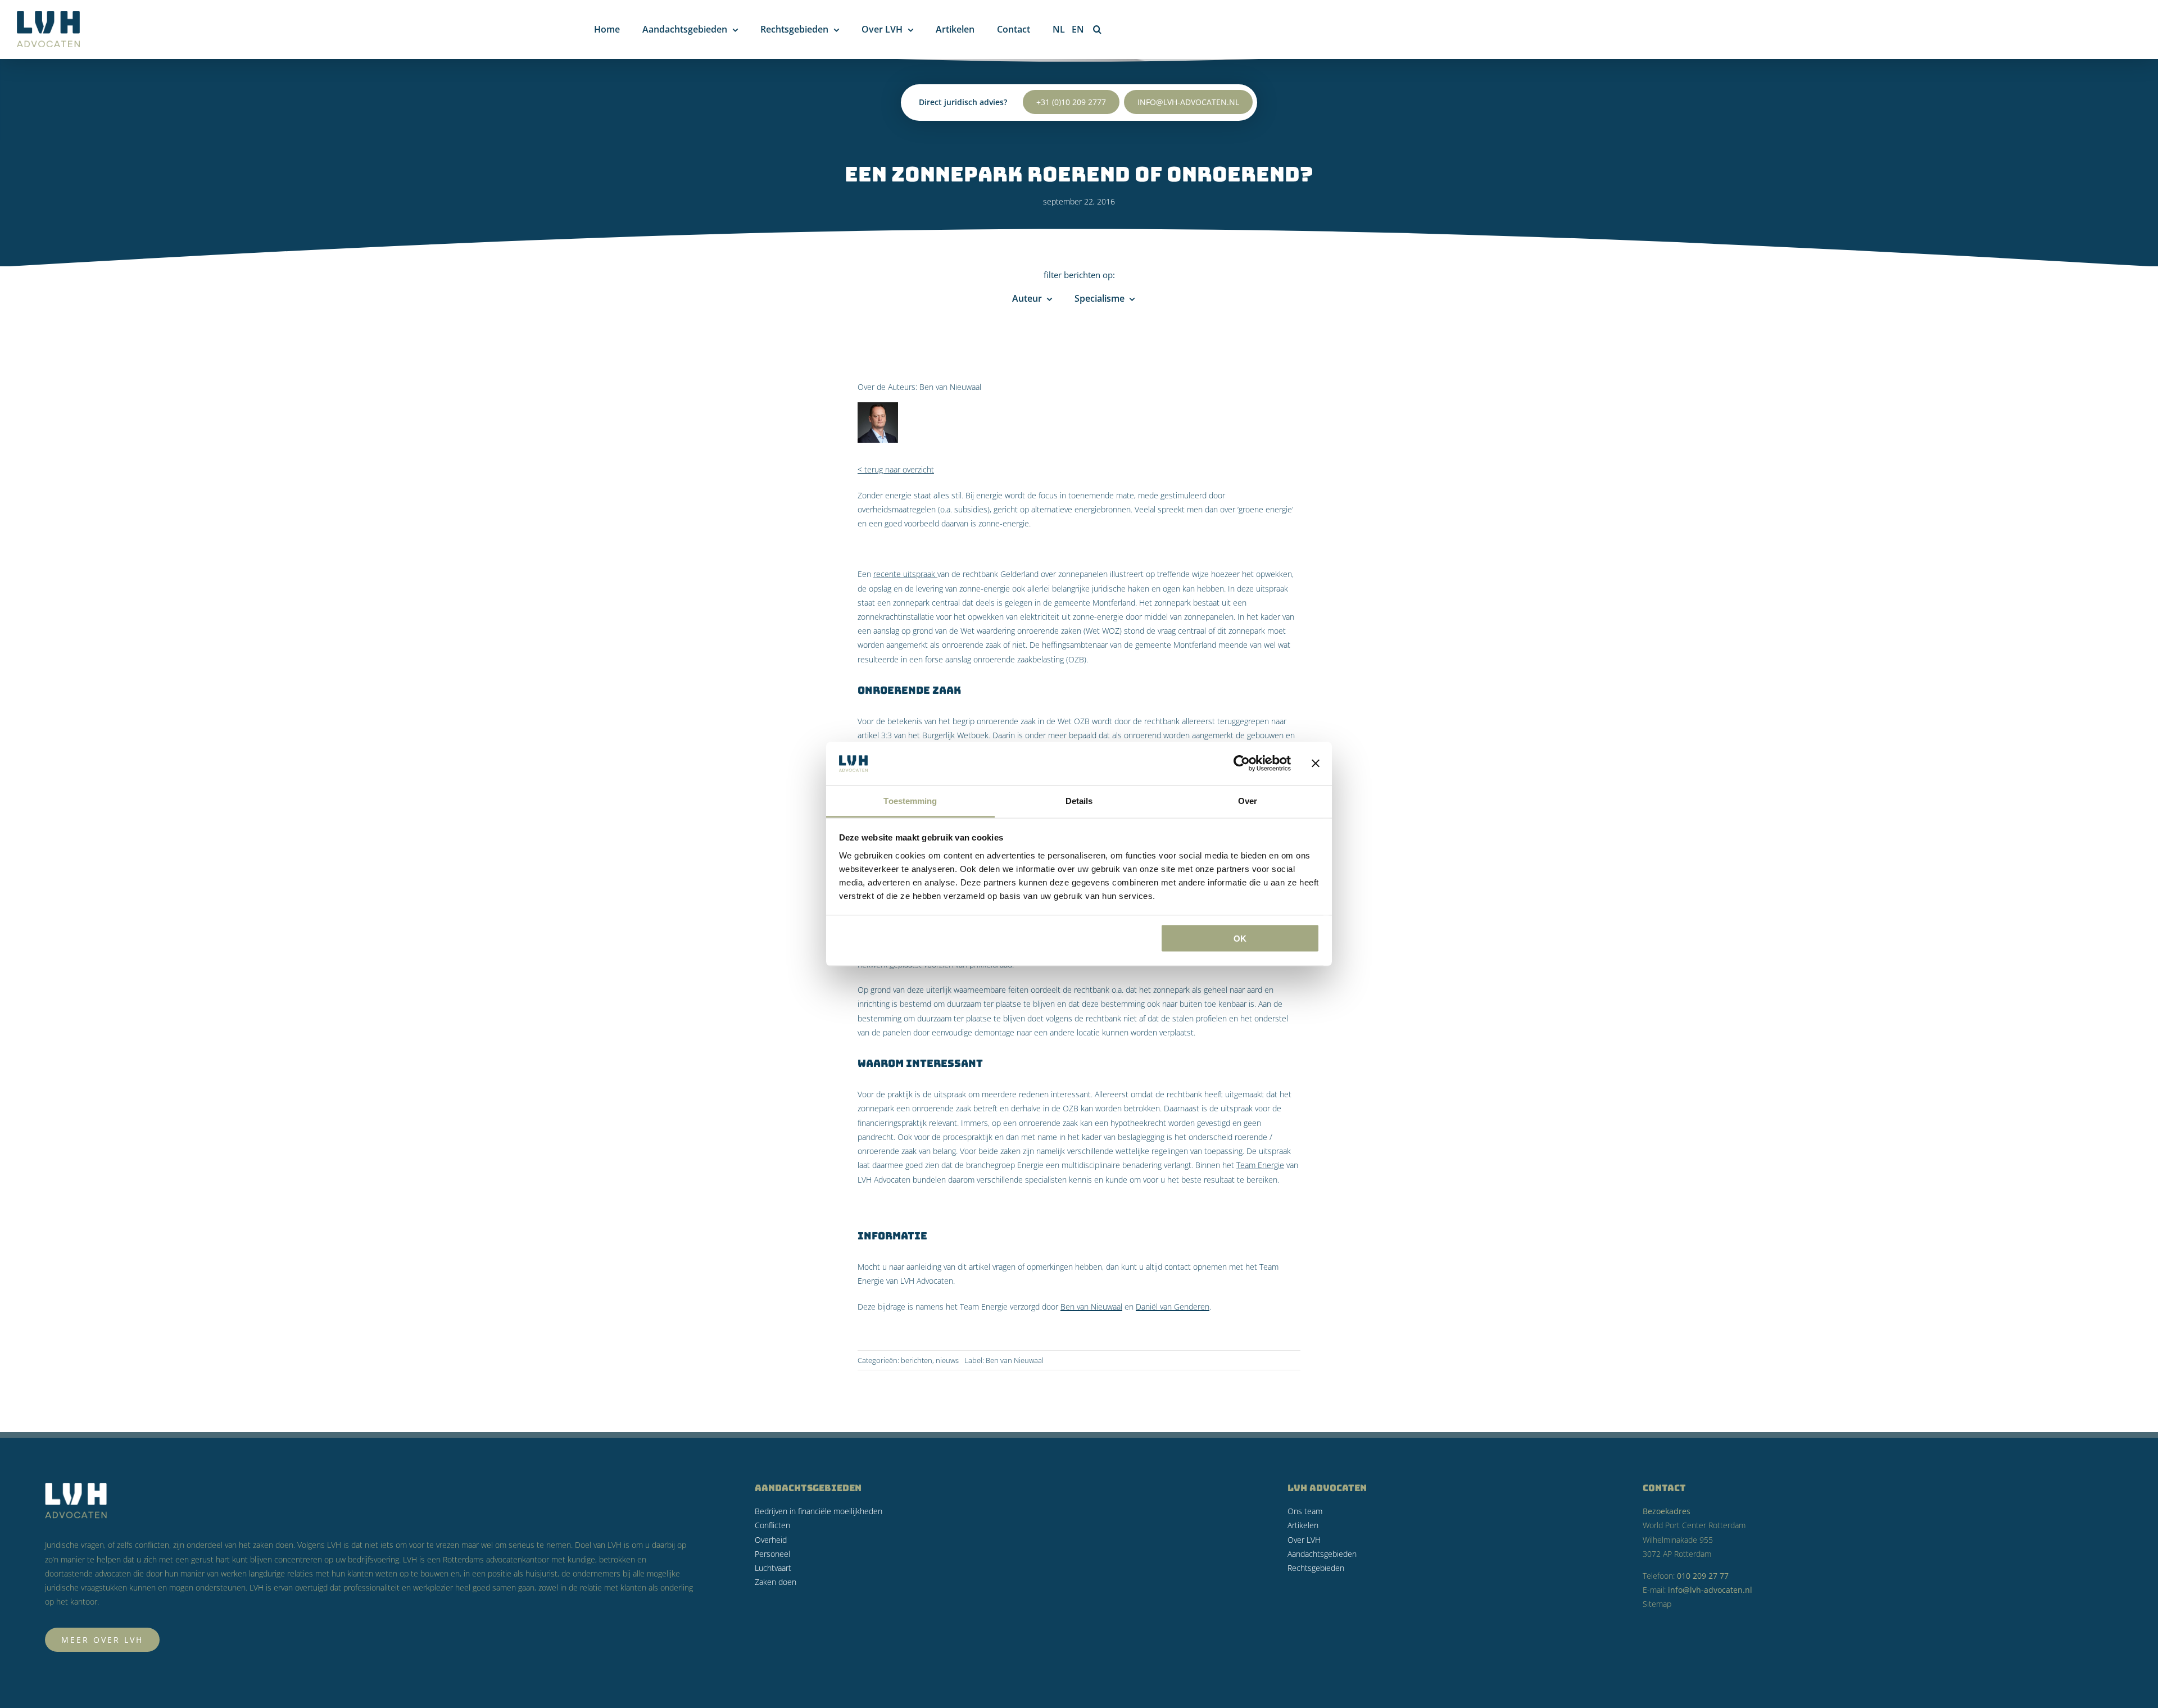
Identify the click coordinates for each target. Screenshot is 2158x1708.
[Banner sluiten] (1316, 764)
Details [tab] (1079, 800)
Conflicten (772, 1525)
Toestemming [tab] (910, 800)
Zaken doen (776, 1582)
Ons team (1305, 1511)
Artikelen (1303, 1525)
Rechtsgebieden (1316, 1568)
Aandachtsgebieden (1322, 1554)
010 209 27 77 (1703, 1576)
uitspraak (919, 574)
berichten (917, 1360)
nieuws (947, 1360)
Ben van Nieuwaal (950, 387)
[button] (1097, 29)
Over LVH (1304, 1540)
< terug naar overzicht (896, 469)
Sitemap (1657, 1604)
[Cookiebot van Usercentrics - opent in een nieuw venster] (1242, 764)
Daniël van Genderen (1173, 1307)
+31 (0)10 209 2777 (1071, 102)
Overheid (771, 1540)
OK (1240, 939)
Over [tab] (1248, 800)
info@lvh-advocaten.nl (1188, 102)
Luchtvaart (773, 1568)
